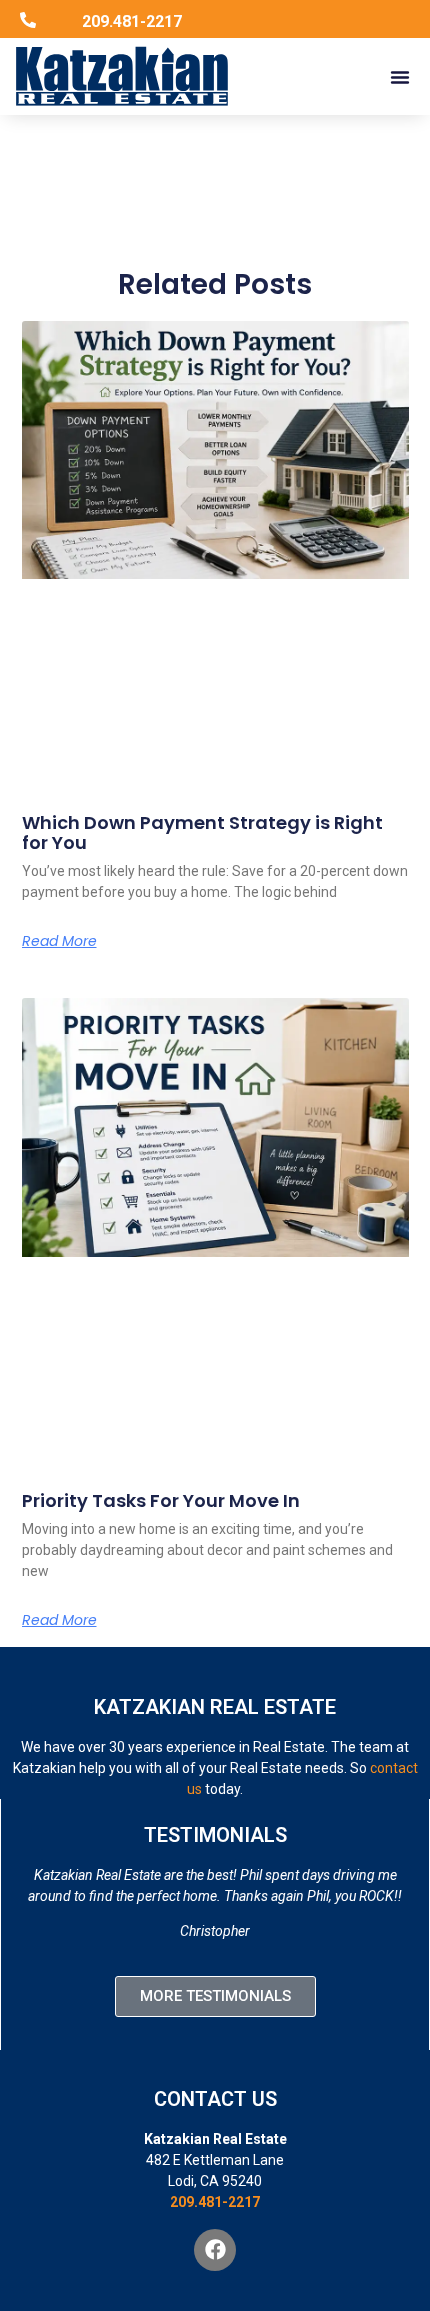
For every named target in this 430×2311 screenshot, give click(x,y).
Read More (59, 941)
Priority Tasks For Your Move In (161, 1500)
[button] (400, 77)
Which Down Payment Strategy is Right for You (202, 832)
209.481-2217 (215, 2202)
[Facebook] (215, 2250)
